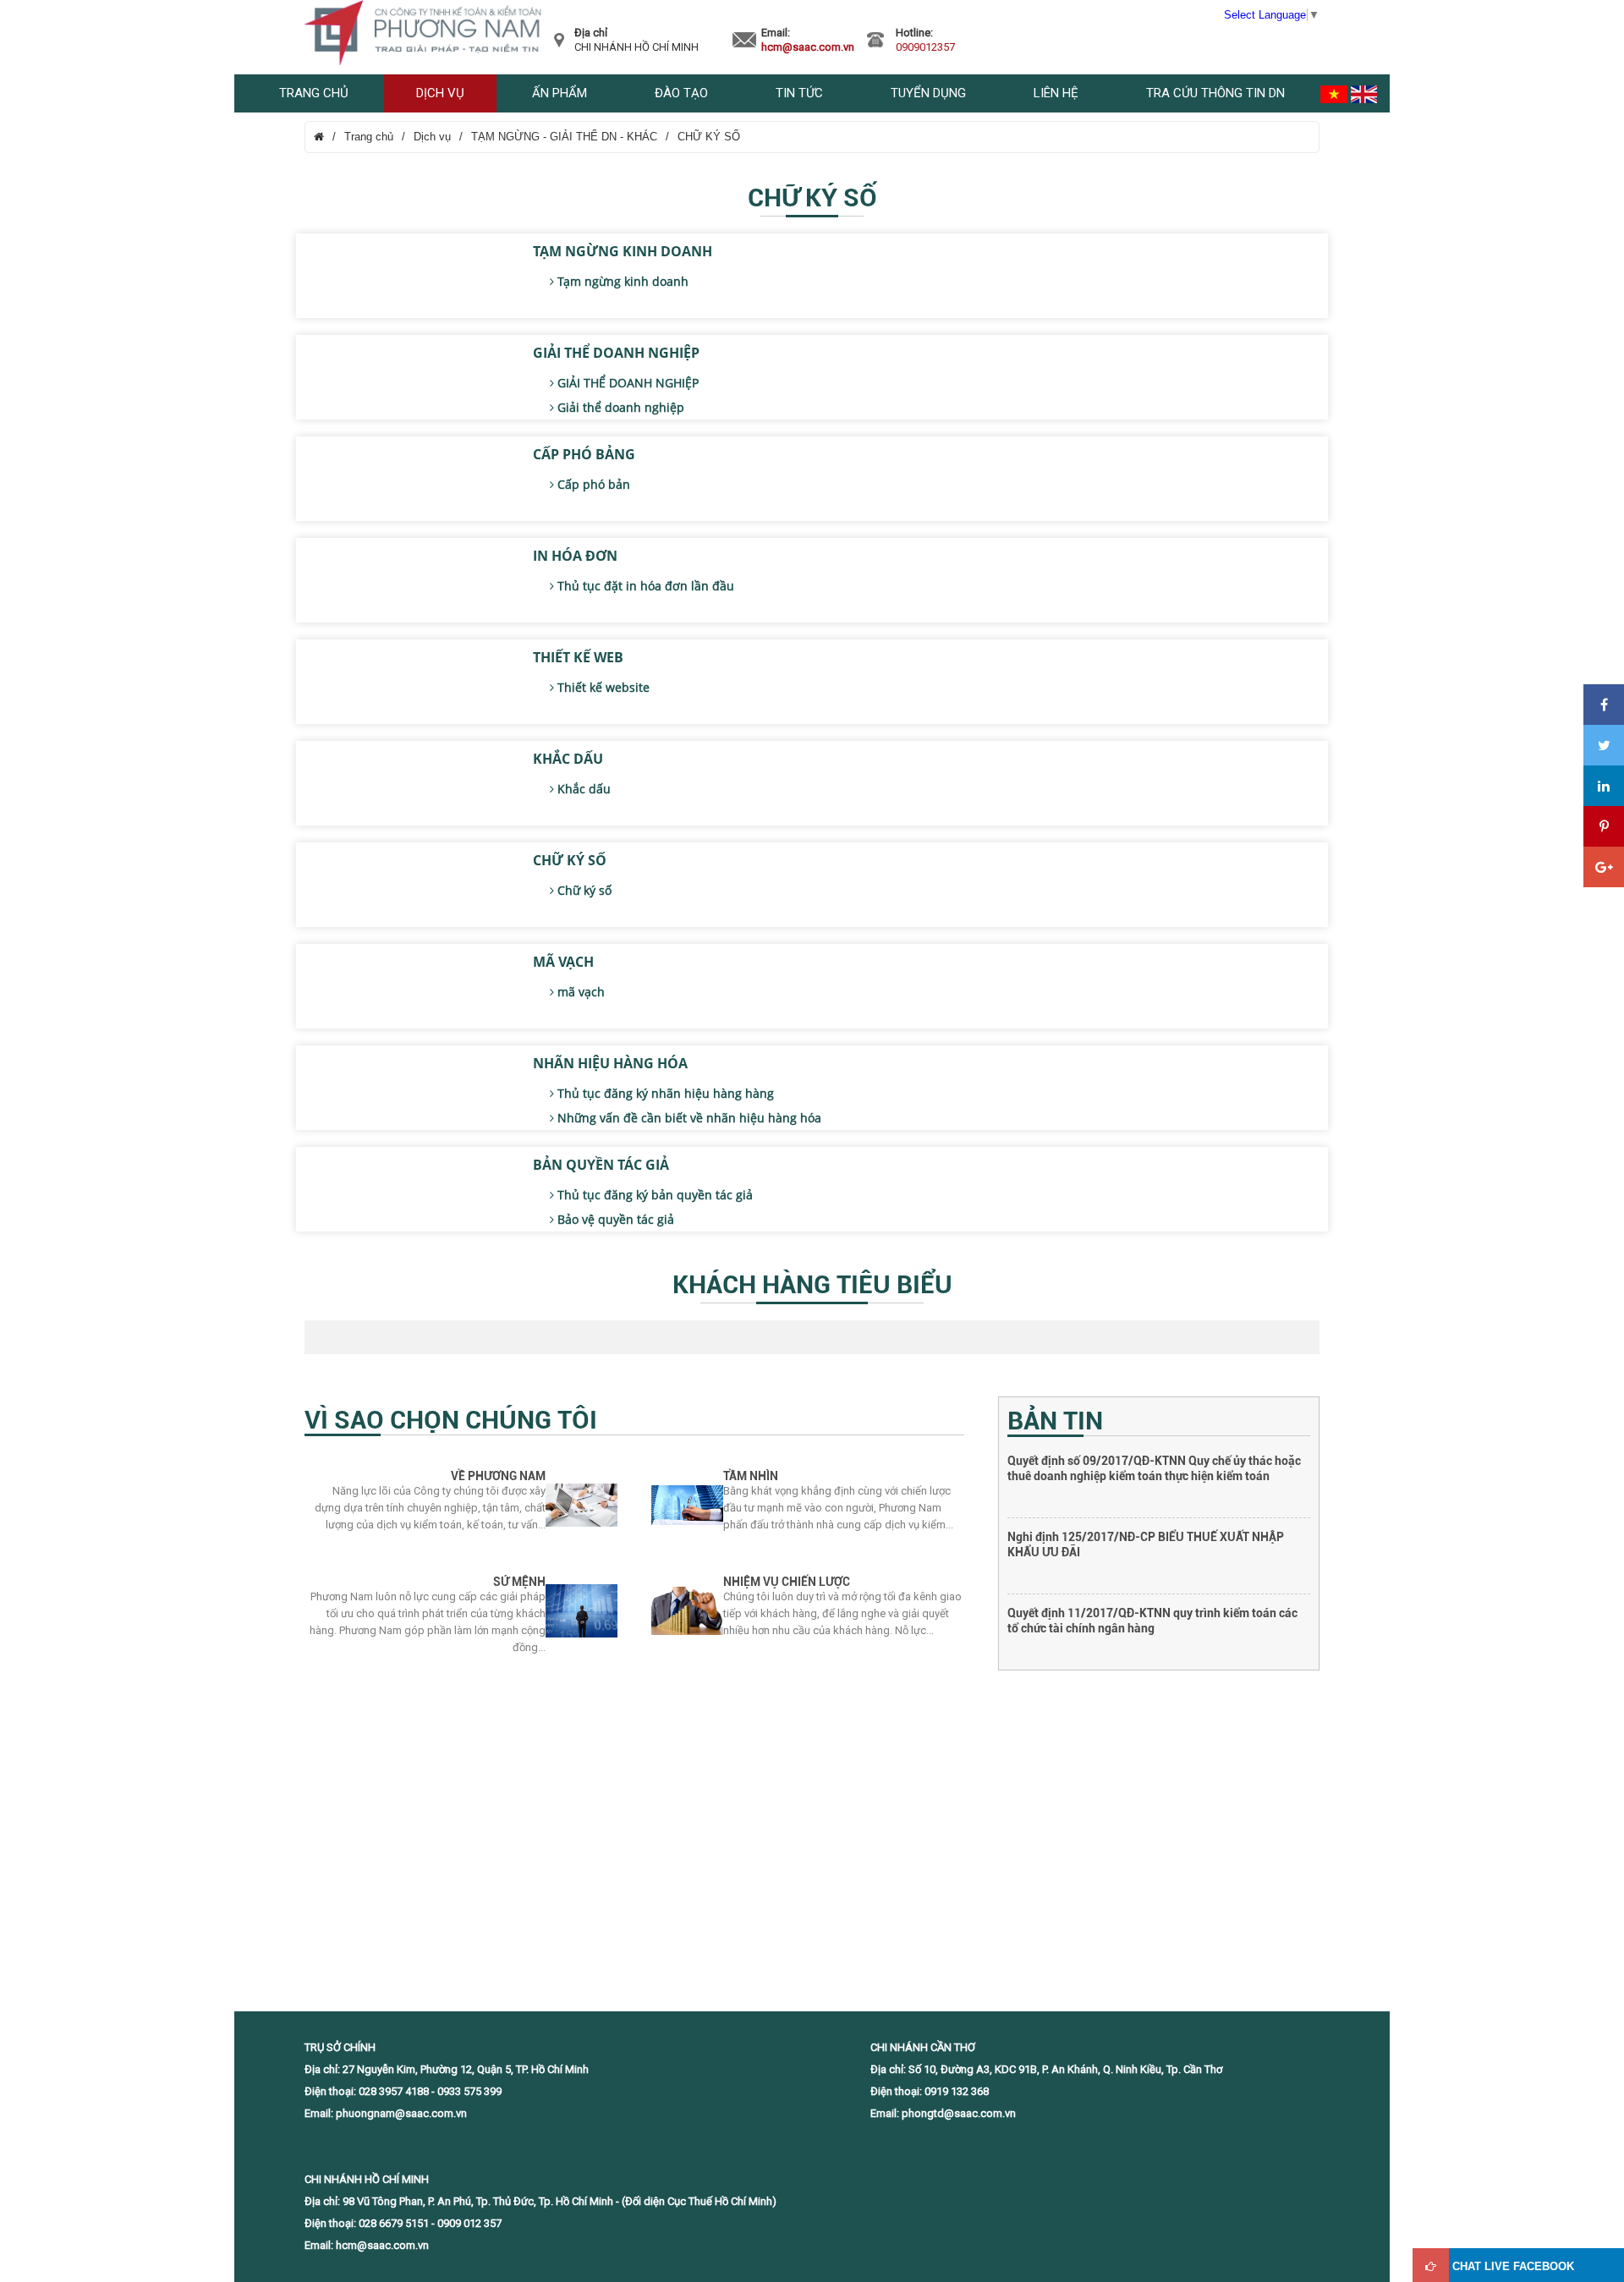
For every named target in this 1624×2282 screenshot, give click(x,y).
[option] (1159, 1491)
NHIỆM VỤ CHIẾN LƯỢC (787, 1582)
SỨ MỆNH (519, 1582)
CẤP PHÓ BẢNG (584, 454)
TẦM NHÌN (751, 1476)
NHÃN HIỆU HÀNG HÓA (610, 1063)
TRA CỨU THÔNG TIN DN (1215, 93)
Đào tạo (681, 93)
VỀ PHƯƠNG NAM (498, 1476)
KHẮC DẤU (568, 759)
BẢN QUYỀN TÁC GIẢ (601, 1165)
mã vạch (579, 992)
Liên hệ (1056, 93)
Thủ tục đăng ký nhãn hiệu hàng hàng (664, 1093)
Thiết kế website (602, 687)
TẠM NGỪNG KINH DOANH (623, 251)
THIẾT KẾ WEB (578, 657)
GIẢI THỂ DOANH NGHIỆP (616, 353)
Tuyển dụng (928, 93)
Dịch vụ (440, 93)
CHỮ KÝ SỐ (709, 137)
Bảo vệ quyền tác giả (614, 1219)
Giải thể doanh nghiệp (619, 407)
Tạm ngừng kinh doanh (621, 281)
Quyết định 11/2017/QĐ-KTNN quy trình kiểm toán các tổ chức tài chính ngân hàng (1152, 1544)
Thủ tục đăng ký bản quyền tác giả (653, 1195)
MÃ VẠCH (563, 962)
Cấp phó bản (592, 484)
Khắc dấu (582, 789)
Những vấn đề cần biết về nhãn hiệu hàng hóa (688, 1118)
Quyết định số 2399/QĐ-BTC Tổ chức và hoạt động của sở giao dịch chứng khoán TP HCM (1159, 1621)
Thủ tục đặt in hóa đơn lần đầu (644, 586)
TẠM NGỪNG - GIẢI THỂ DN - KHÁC (564, 137)
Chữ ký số (583, 890)
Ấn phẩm (560, 93)
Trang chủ (314, 93)
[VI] (1334, 93)
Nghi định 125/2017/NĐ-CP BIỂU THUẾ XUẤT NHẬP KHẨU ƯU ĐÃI (1146, 1468)
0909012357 (925, 47)
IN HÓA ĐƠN (575, 556)
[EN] (1364, 93)
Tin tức (799, 93)
